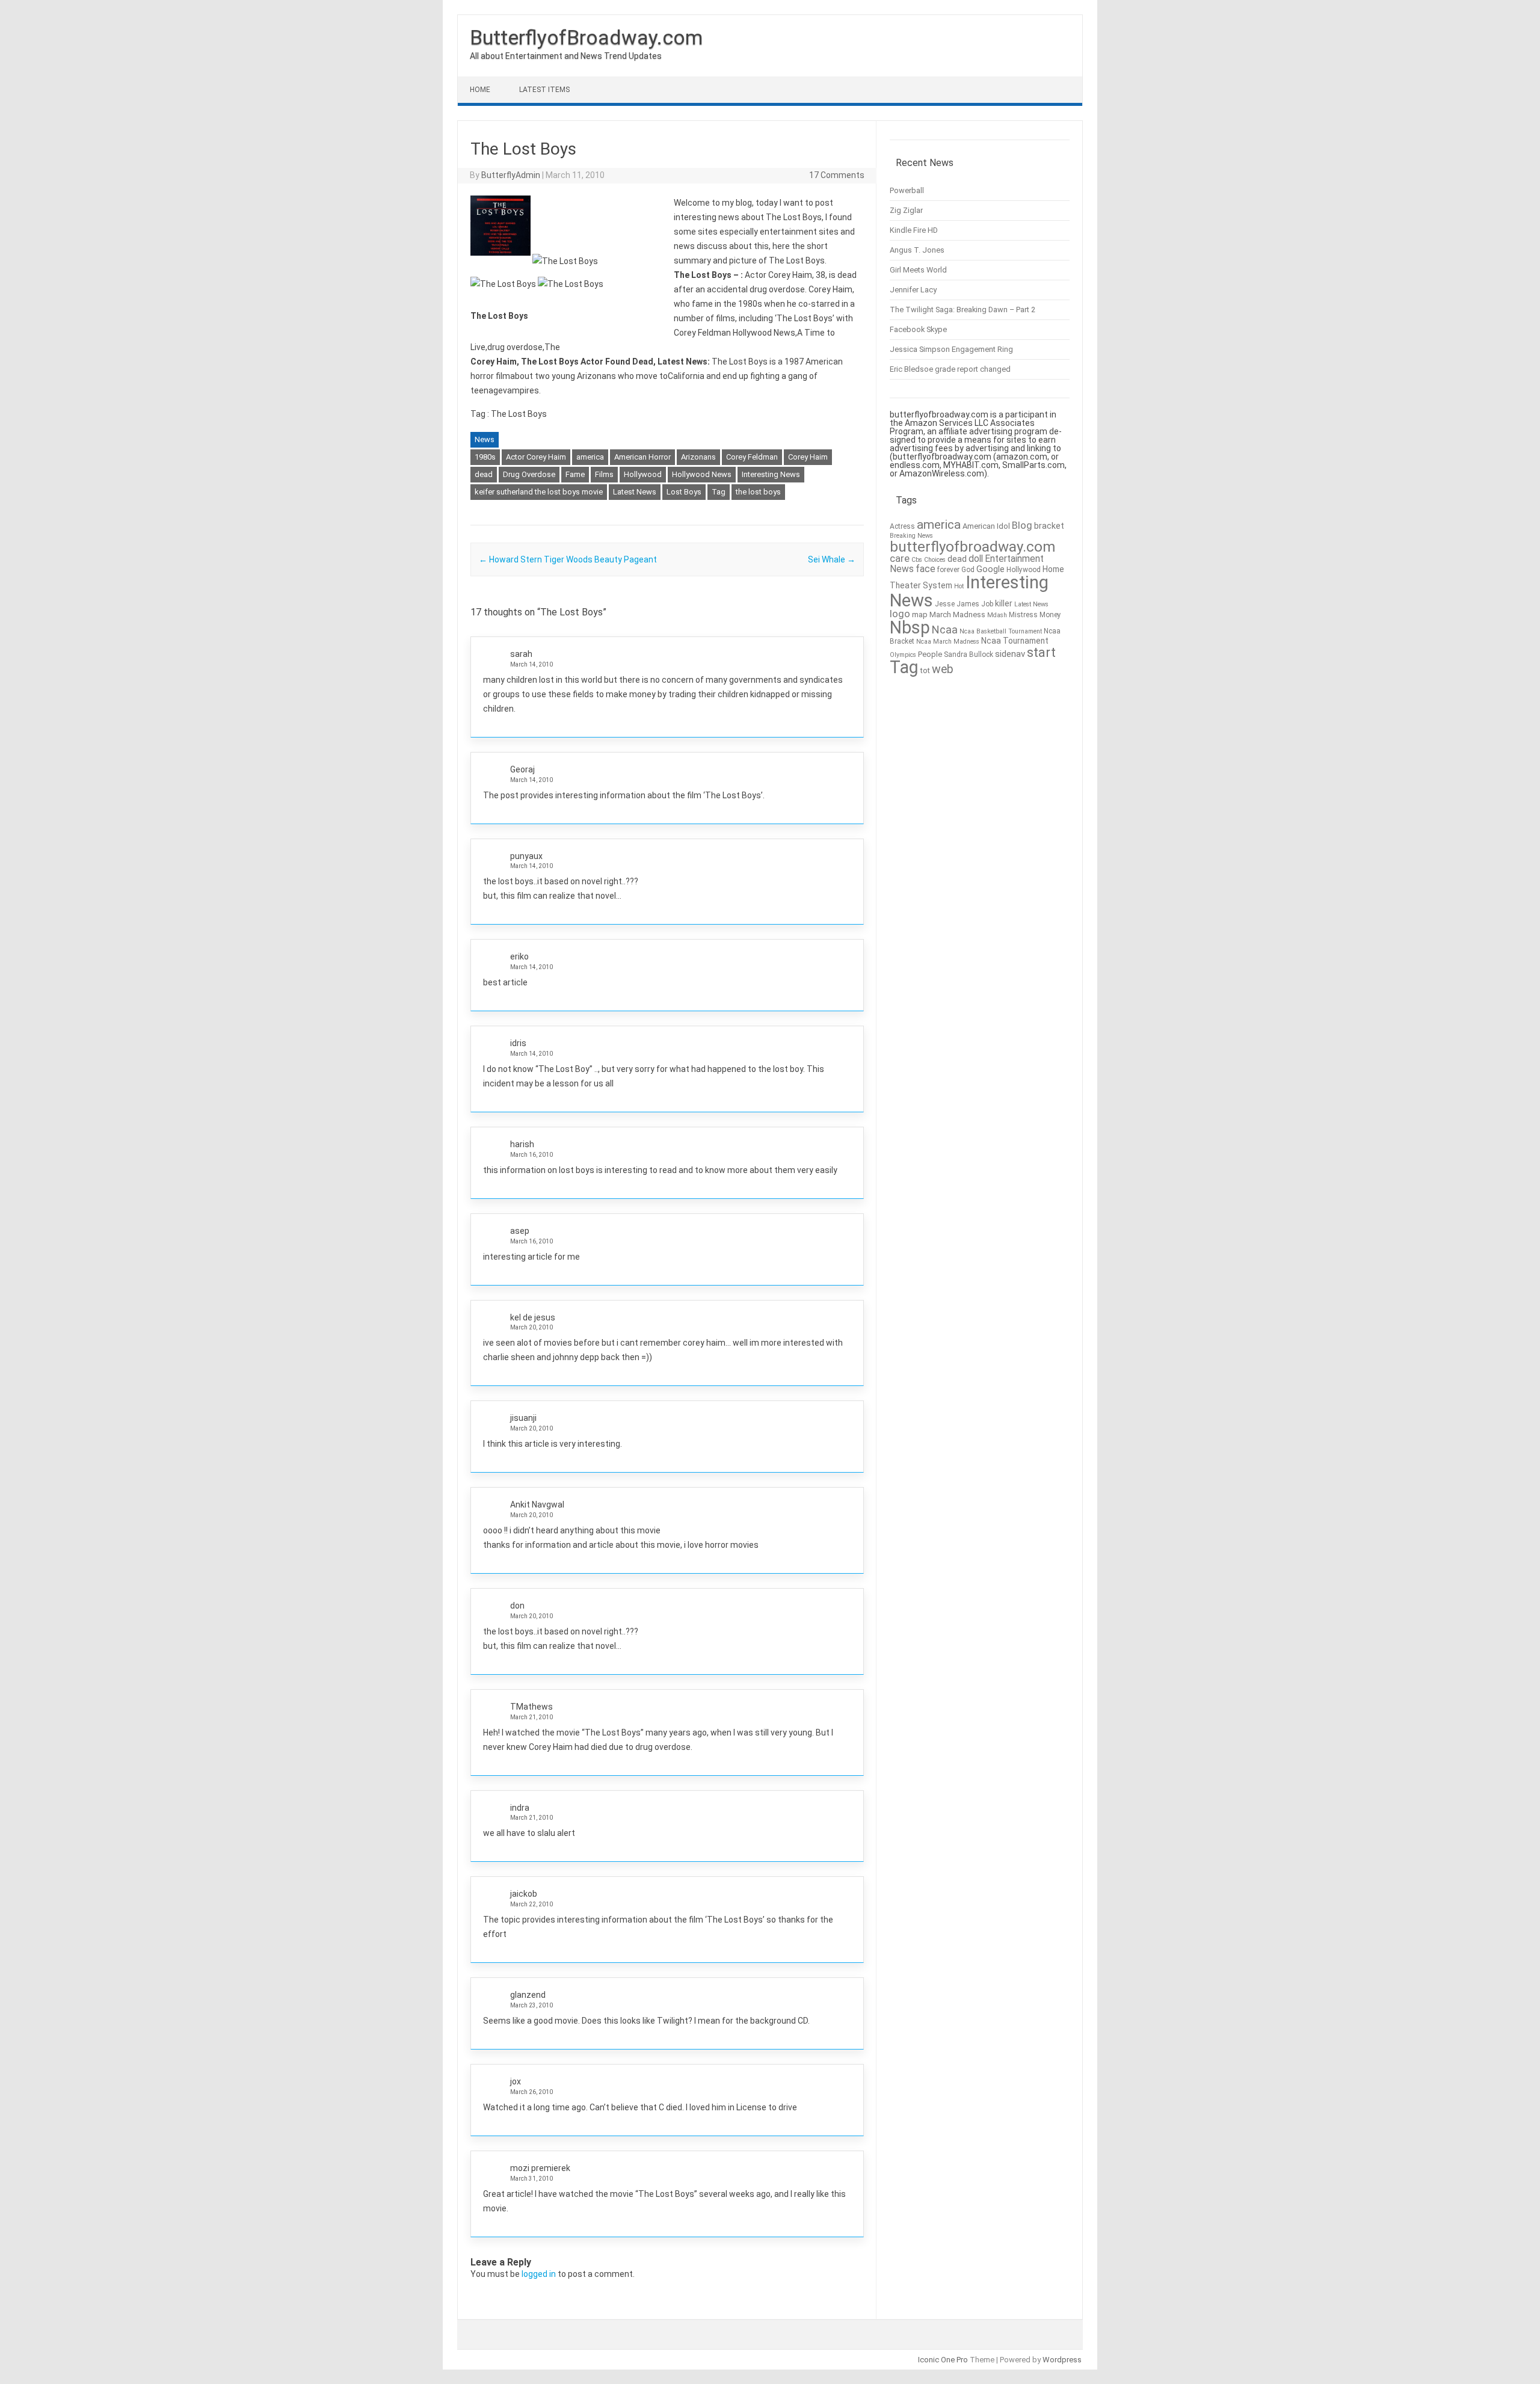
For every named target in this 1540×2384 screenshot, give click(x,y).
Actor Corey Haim (536, 457)
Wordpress (1062, 2360)
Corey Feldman (752, 457)
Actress (902, 526)
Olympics (903, 655)
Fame (575, 474)
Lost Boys (684, 492)
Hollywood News (702, 474)
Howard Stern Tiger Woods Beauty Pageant (568, 559)
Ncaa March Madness (948, 642)
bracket (1049, 526)
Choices (935, 560)
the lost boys (758, 492)
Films (604, 474)
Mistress (1023, 615)
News (485, 439)
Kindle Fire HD (914, 230)
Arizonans (698, 457)
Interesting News (771, 474)
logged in (539, 2274)
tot (925, 670)
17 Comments (837, 175)
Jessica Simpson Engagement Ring (951, 349)
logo (900, 614)
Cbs (917, 560)
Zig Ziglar (906, 210)
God (968, 570)
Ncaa (945, 630)
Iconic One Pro (943, 2360)
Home (480, 90)
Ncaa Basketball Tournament (1001, 631)
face (926, 569)
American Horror (642, 457)
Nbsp (910, 627)
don (517, 1606)
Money (1050, 615)
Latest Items (544, 90)
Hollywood (643, 474)
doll (976, 559)
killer (1004, 603)
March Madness (957, 614)
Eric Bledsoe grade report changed (950, 369)
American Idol (986, 526)
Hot (959, 586)
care (900, 559)
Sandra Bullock (969, 655)
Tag (719, 492)
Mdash (997, 615)
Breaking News (911, 536)
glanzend (528, 1995)
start (1041, 652)
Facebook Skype (918, 329)
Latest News (635, 492)
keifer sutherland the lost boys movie (539, 492)
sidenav (1010, 654)
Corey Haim (808, 457)
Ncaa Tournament (1015, 641)
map (920, 614)
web (943, 669)
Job (987, 604)
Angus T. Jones (917, 250)
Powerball (907, 190)
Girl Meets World (918, 270)
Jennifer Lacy (913, 290)
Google (990, 569)
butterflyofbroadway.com (972, 547)
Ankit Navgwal (537, 1505)
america (590, 457)
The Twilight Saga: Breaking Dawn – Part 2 (962, 310)
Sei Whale (832, 559)
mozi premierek (540, 2168)
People (930, 654)
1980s (485, 457)
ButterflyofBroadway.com (586, 37)
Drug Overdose (529, 474)
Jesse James (957, 604)
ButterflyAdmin (511, 175)
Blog (1022, 525)
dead (484, 474)
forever (948, 570)
